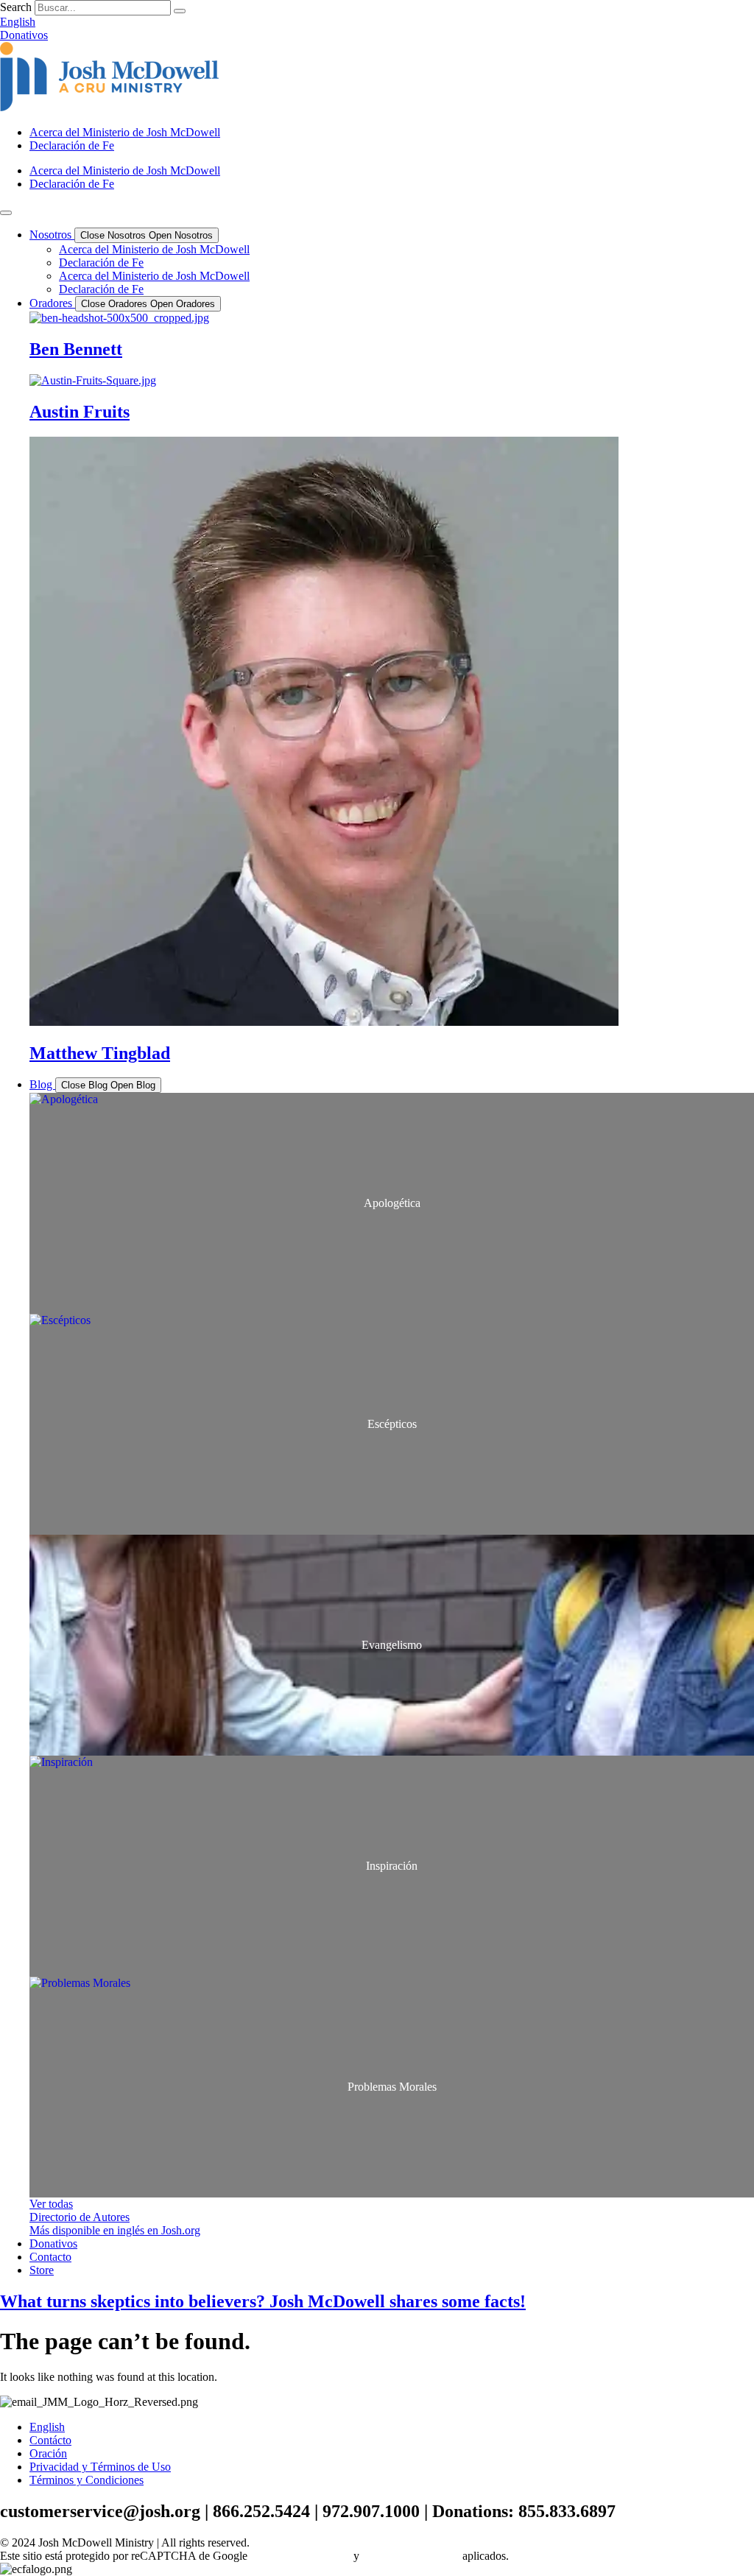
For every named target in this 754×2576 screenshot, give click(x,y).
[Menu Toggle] (6, 213)
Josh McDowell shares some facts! (263, 2301)
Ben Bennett (76, 349)
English (47, 2427)
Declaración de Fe (72, 145)
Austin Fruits (80, 412)
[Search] (180, 11)
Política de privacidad (300, 2556)
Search (16, 7)
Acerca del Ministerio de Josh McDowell (125, 132)
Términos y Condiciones (87, 2480)
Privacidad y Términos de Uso (100, 2467)
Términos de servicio (411, 2556)
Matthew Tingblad (100, 1053)
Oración (48, 2453)
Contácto (50, 2440)
